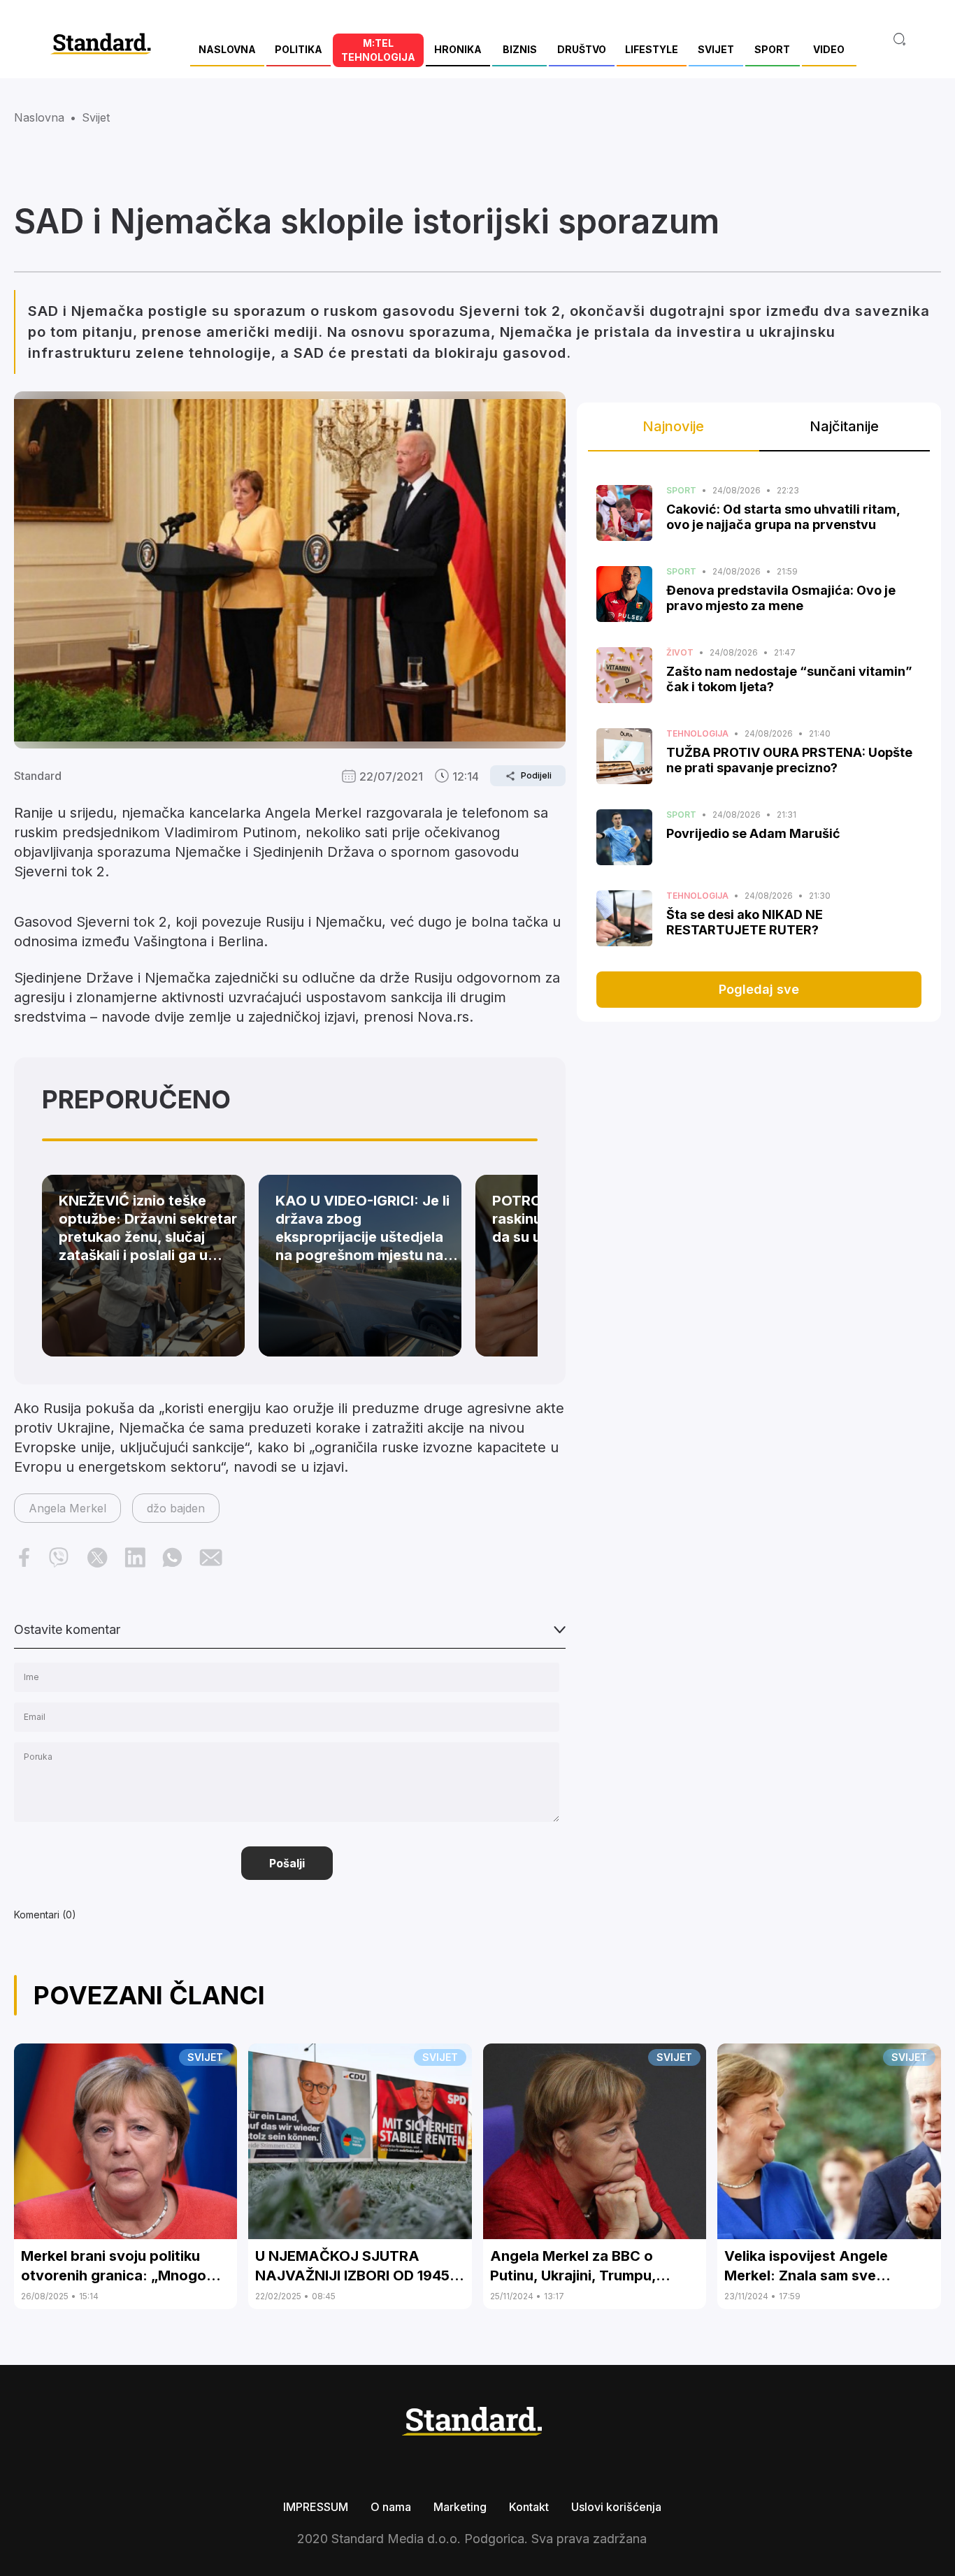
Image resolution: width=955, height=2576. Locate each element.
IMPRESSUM (316, 2507)
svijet (96, 117)
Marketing (460, 2507)
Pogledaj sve (759, 989)
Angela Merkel (67, 1508)
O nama (391, 2507)
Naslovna (39, 117)
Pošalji (287, 1863)
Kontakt (529, 2507)
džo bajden (176, 1508)
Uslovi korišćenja (616, 2507)
